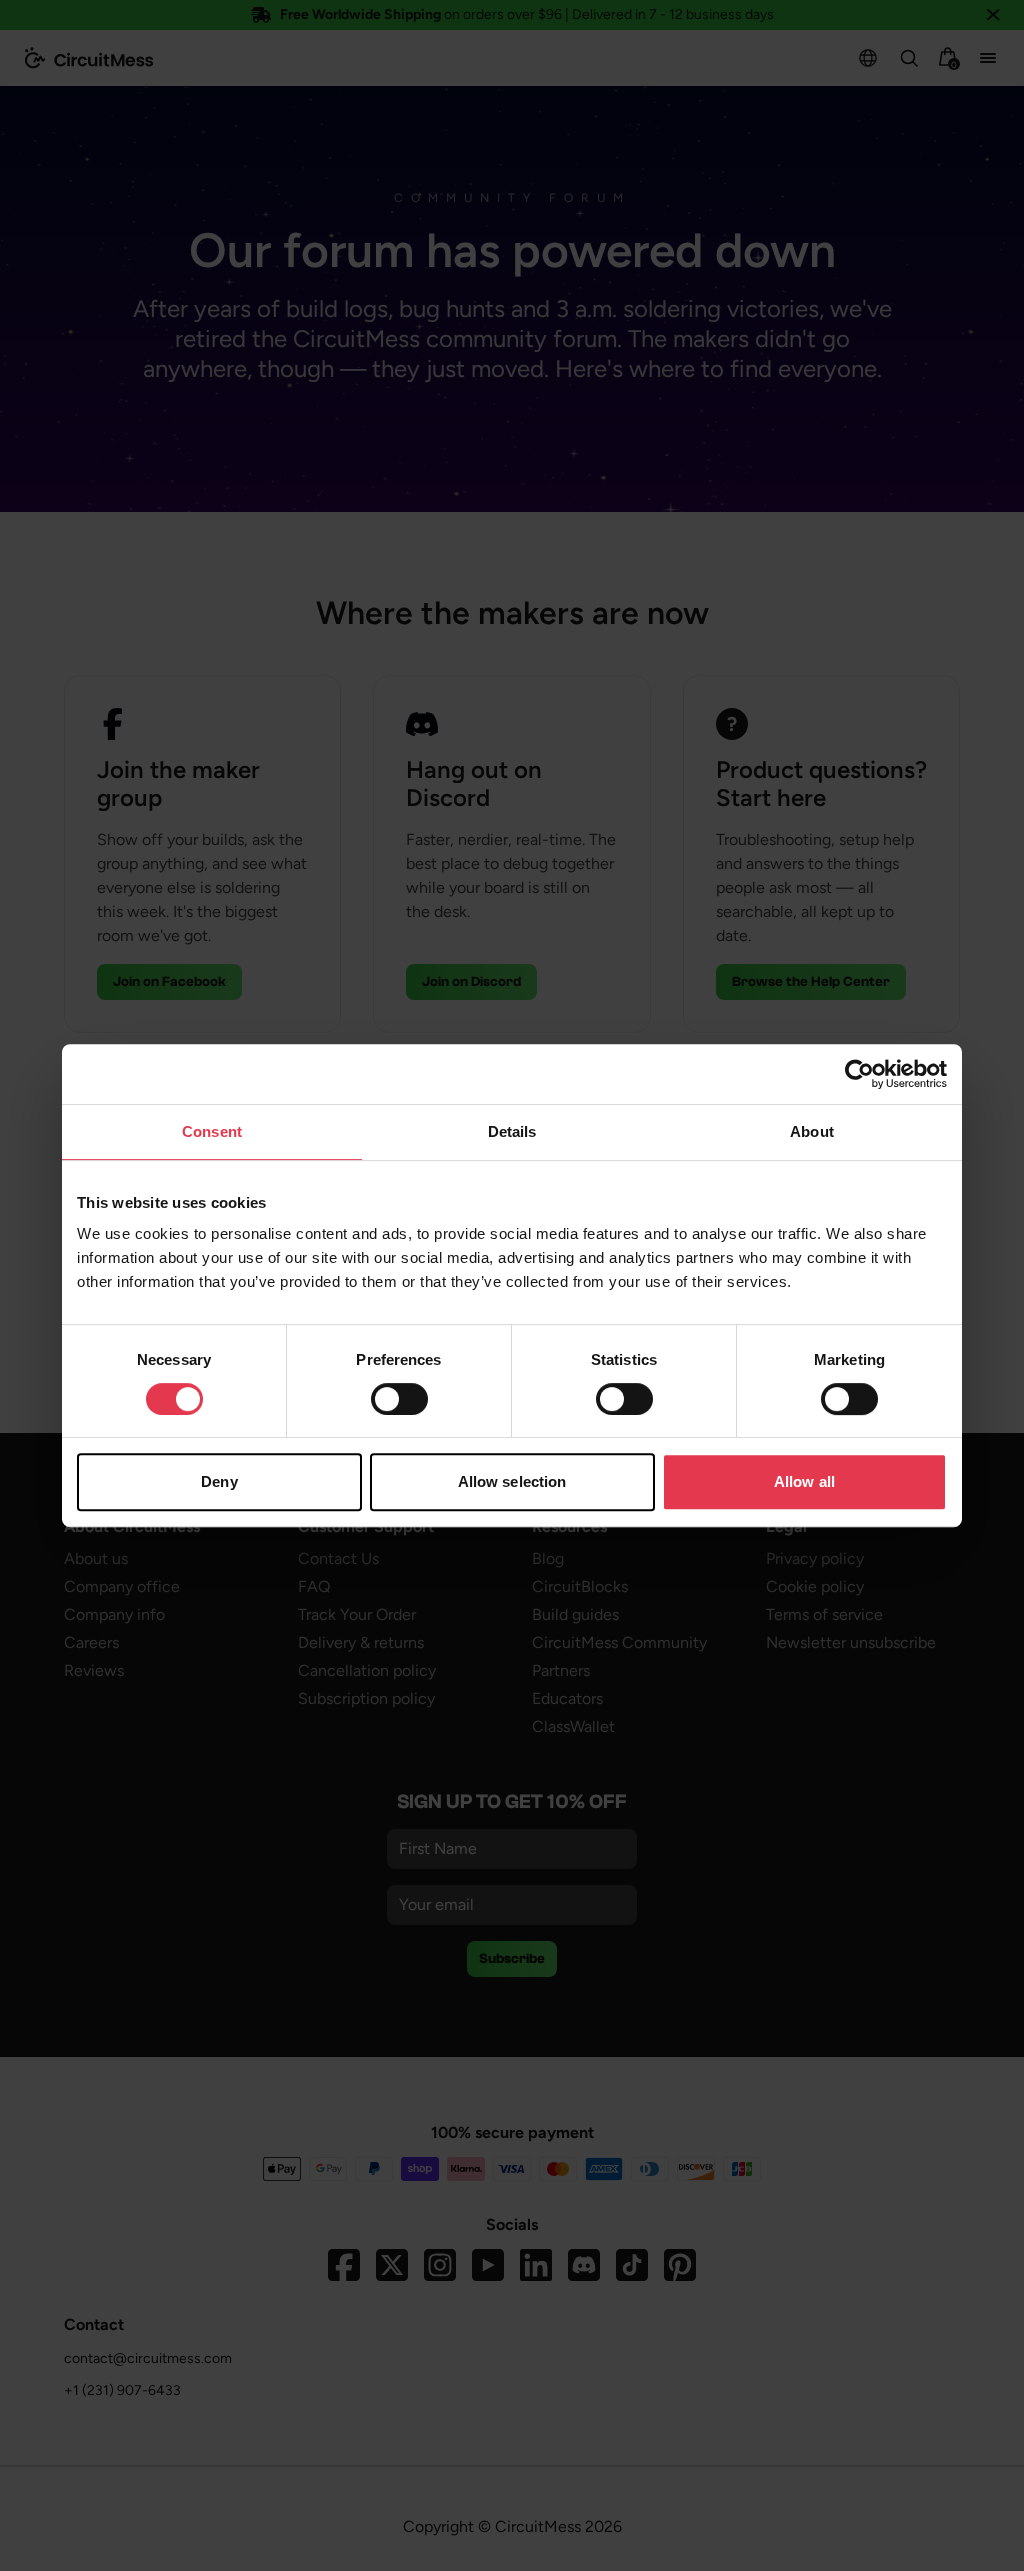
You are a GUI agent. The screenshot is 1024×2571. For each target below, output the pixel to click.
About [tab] (812, 1131)
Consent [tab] (212, 1131)
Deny (219, 1481)
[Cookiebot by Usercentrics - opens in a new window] (859, 1074)
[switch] (399, 1399)
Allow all (804, 1481)
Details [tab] (512, 1131)
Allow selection (512, 1481)
